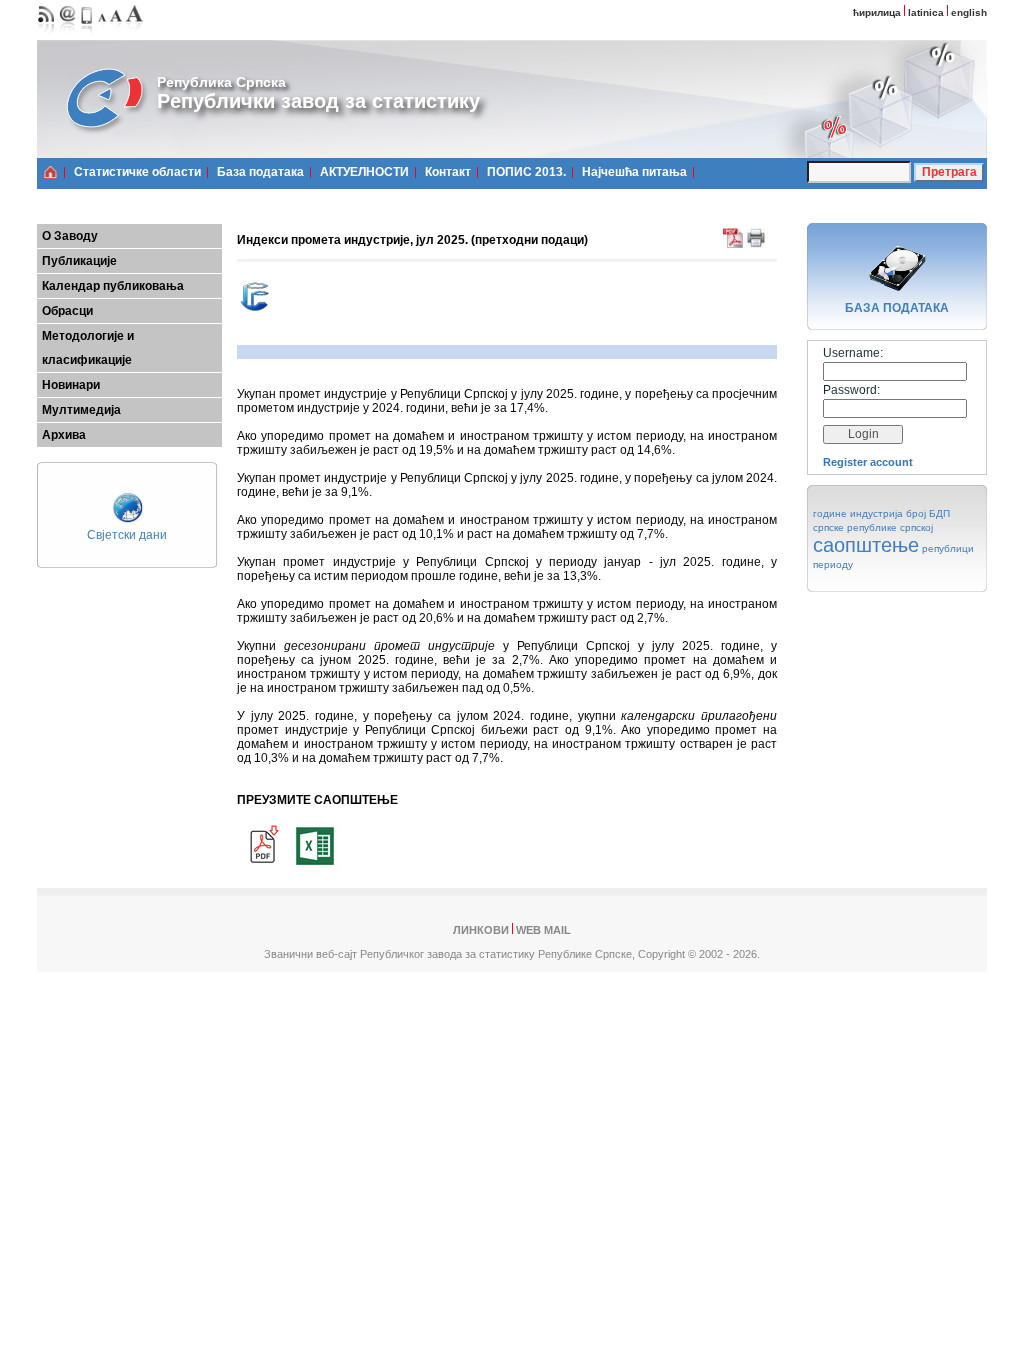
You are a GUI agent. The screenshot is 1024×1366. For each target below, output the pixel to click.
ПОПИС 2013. (526, 172)
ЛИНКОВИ (481, 930)
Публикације (79, 261)
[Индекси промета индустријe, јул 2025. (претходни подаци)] (262, 867)
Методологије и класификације (88, 348)
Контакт (448, 172)
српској (916, 527)
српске (828, 527)
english (969, 12)
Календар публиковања (113, 286)
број (916, 513)
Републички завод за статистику (318, 101)
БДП (939, 513)
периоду (833, 564)
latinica (926, 12)
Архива (64, 435)
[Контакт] (68, 35)
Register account (868, 462)
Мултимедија (81, 410)
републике (872, 527)
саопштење (866, 545)
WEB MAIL (543, 930)
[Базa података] (897, 294)
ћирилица (877, 12)
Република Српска (221, 82)
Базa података (260, 172)
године (830, 513)
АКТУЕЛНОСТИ (364, 172)
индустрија (876, 513)
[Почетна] (50, 172)
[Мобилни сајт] (87, 35)
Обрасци (67, 311)
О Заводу (70, 236)
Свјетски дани (127, 535)
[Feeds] (46, 35)
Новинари (71, 385)
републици (948, 548)
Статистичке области (137, 172)
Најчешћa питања (634, 172)
